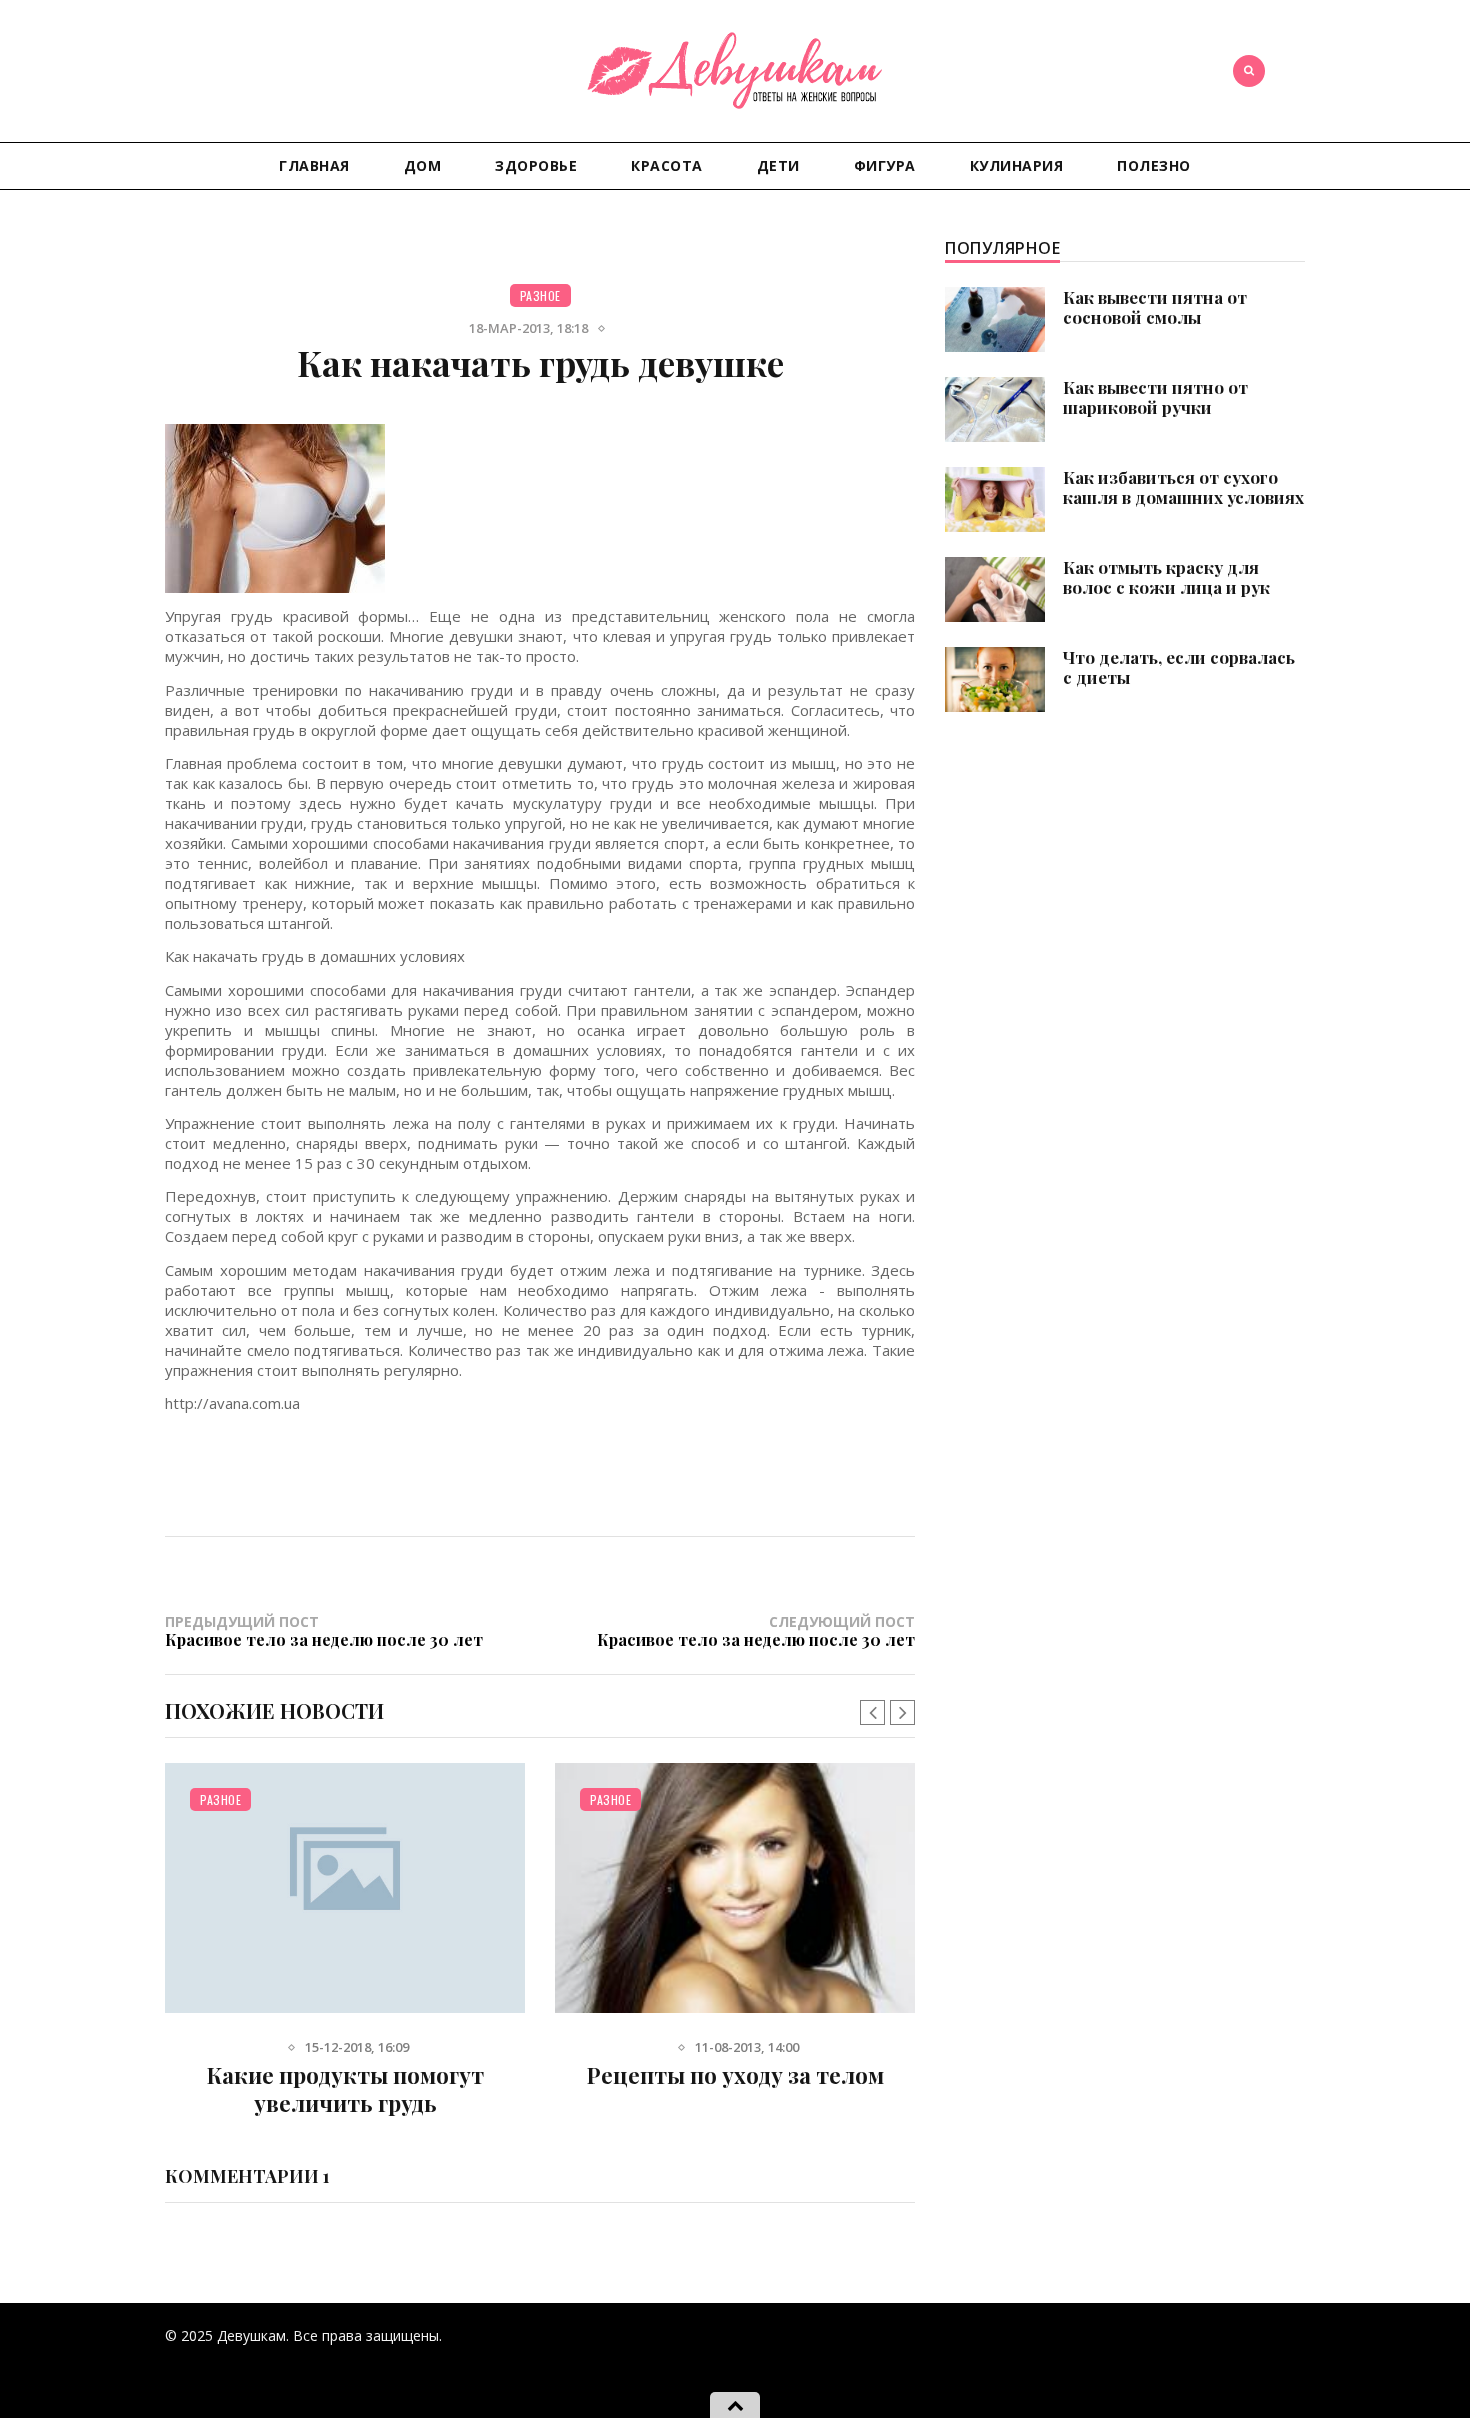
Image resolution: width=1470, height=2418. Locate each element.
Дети (778, 165)
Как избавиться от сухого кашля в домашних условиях (1183, 487)
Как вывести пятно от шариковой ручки (1155, 397)
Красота (667, 165)
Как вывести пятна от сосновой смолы (1155, 307)
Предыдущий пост (324, 1630)
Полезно (1154, 165)
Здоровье (536, 165)
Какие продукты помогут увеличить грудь (345, 2089)
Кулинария (1017, 165)
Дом (423, 165)
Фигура (885, 165)
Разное (540, 295)
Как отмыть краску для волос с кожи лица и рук (1166, 577)
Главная (314, 165)
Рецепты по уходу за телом (735, 2075)
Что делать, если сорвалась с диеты (1179, 667)
